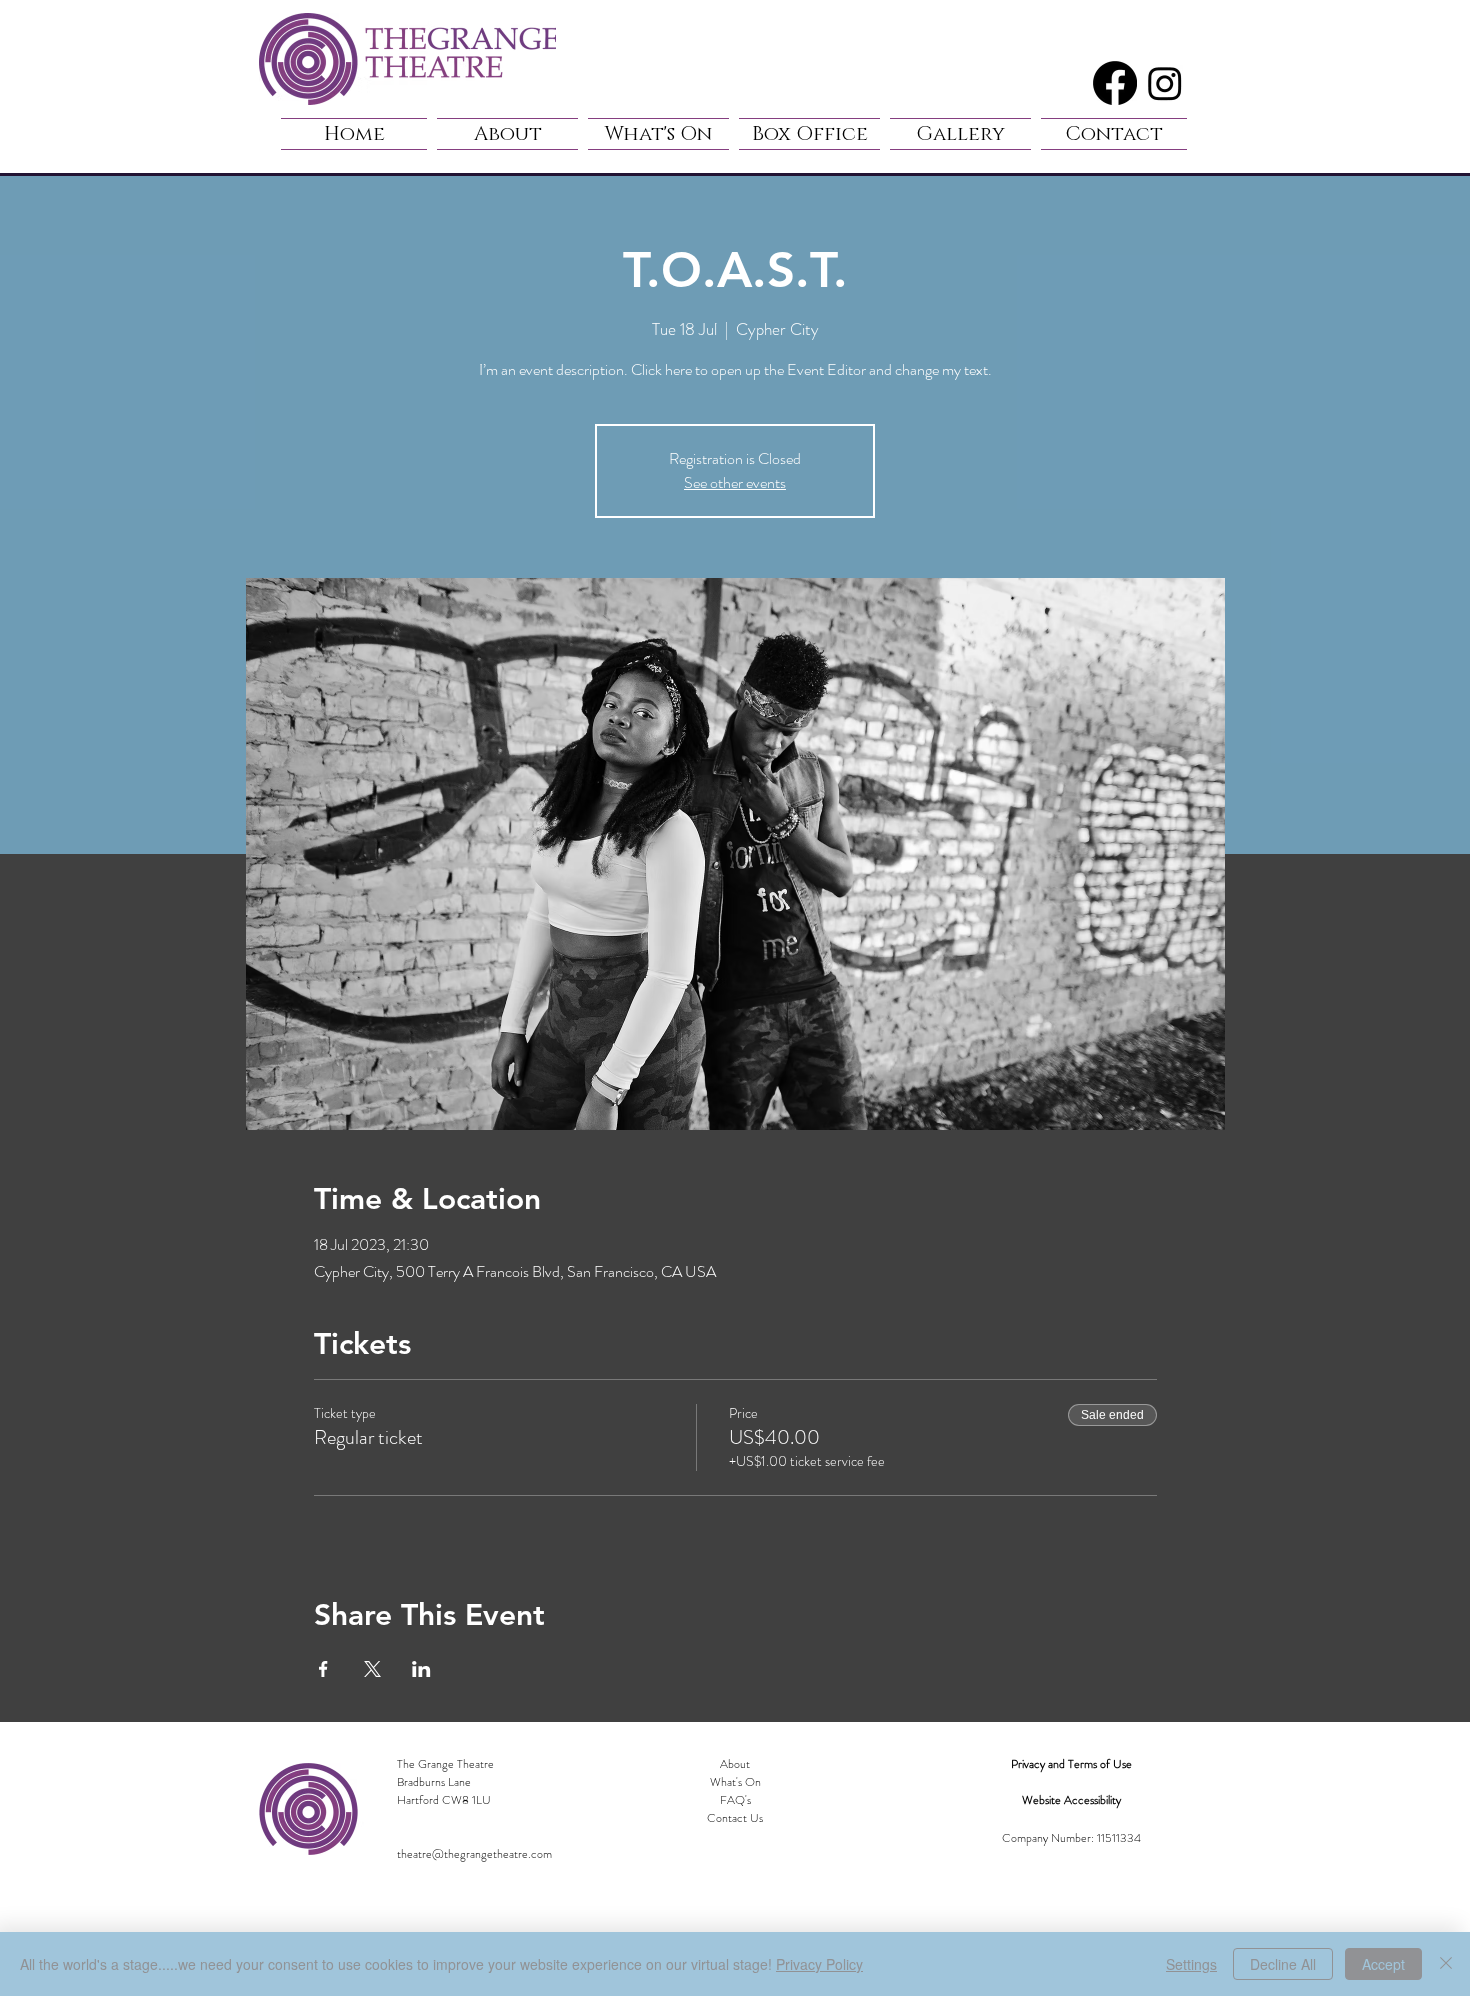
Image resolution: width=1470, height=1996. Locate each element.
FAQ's (735, 1800)
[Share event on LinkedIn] (421, 1669)
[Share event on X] (372, 1669)
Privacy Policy (819, 1964)
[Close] (1446, 1964)
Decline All (1283, 1964)
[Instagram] (1165, 83)
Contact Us (735, 1818)
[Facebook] (1115, 83)
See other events (735, 482)
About (735, 1764)
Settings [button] (1191, 1964)
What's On (735, 1782)
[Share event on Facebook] (323, 1669)
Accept (1383, 1964)
